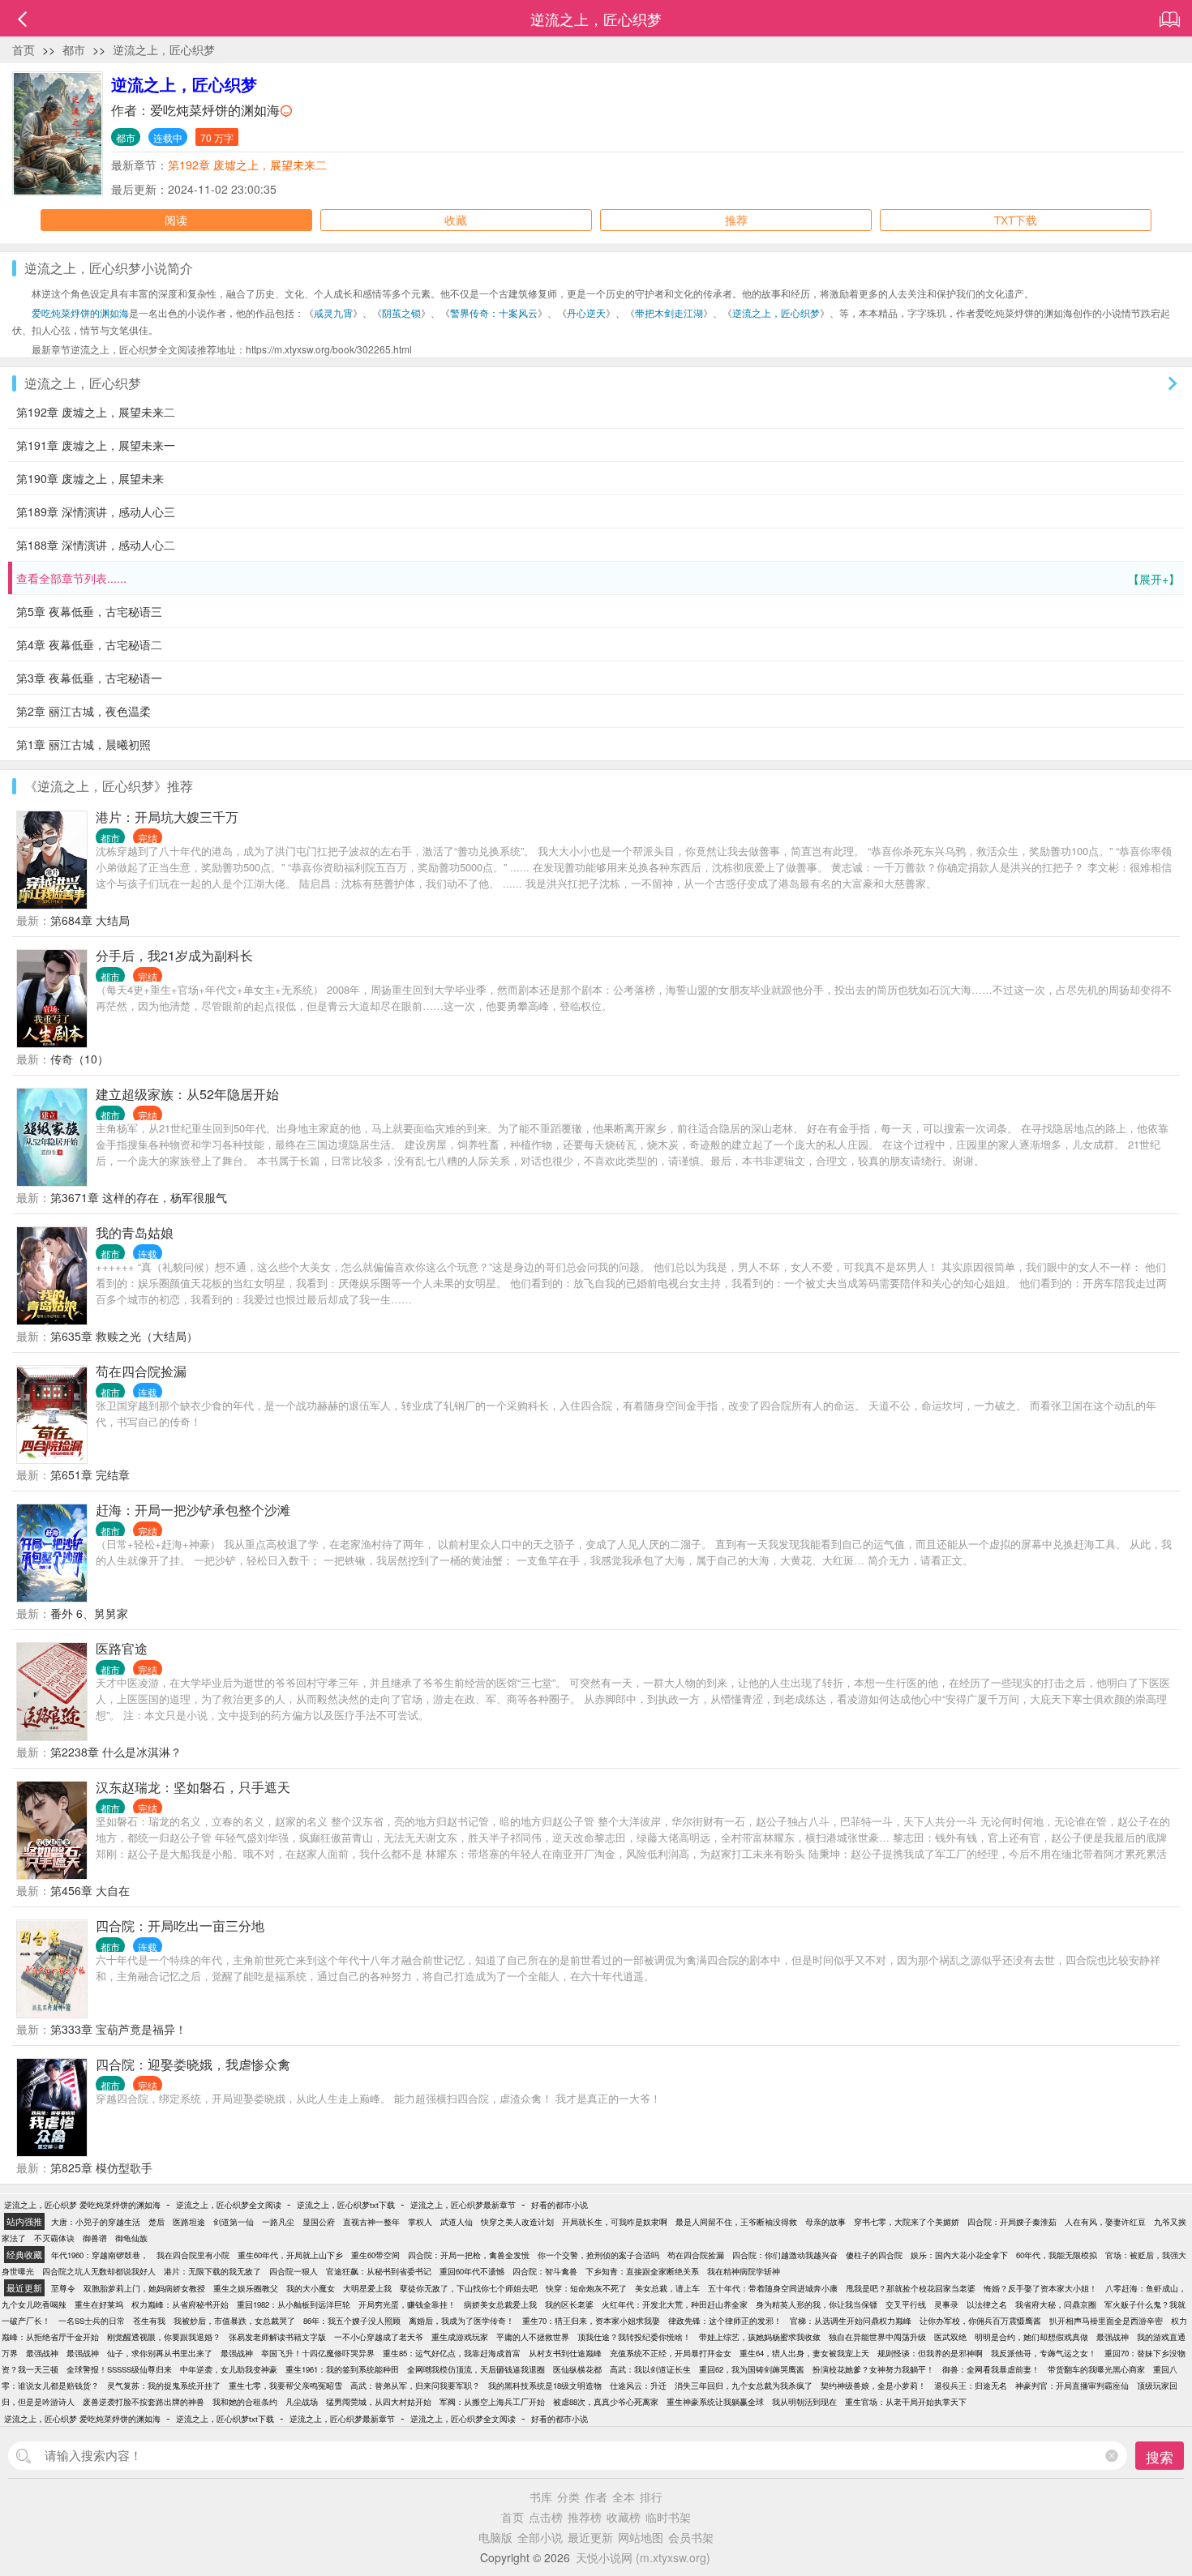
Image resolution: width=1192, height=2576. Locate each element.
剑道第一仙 (234, 2222)
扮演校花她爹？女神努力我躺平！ (873, 2369)
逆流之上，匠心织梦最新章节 (463, 2205)
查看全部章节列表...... (598, 578)
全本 (624, 2497)
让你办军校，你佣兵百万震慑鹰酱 (980, 2321)
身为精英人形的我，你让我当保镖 (817, 2304)
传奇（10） (79, 1059)
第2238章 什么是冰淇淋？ (116, 1752)
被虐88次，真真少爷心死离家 (606, 2402)
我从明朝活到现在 (804, 2402)
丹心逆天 (586, 312)
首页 (24, 49)
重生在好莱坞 (99, 2304)
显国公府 (319, 2222)
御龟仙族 (131, 2238)
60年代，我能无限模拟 (1057, 2255)
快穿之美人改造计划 (517, 2222)
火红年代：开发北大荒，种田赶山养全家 (675, 2304)
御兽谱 (95, 2238)
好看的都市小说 (560, 2205)
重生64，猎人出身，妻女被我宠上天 (804, 2353)
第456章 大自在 (90, 1890)
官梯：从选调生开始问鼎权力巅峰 (851, 2321)
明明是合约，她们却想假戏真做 (1031, 2337)
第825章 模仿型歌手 (101, 2167)
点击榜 (546, 2517)
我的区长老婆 (569, 2304)
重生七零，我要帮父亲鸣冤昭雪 (285, 2386)
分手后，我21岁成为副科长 (174, 955)
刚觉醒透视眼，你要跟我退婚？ (164, 2337)
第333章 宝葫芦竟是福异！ (118, 2029)
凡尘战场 (302, 2402)
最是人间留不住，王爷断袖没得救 (736, 2222)
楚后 (157, 2222)
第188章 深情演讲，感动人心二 (96, 545)
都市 (74, 49)
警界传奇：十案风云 (494, 312)
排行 (651, 2497)
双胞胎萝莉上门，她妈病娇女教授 (144, 2288)
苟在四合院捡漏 (141, 1371)
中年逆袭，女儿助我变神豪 (229, 2369)
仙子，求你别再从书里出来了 (160, 2353)
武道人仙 (457, 2222)
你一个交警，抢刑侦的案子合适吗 (598, 2255)
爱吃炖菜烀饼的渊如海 (215, 110)
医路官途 (122, 1648)
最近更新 (590, 2537)
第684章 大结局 (90, 920)
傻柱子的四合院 (874, 2255)
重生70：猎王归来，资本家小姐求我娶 (591, 2321)
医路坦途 (189, 2222)
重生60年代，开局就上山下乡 (290, 2255)
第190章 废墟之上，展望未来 (90, 478)
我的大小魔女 (311, 2288)
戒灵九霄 (333, 312)
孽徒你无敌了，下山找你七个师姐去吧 (469, 2288)
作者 (596, 2497)
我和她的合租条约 (245, 2402)
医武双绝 (950, 2337)
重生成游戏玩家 (460, 2337)
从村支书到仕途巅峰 (565, 2353)
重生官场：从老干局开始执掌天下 (906, 2402)
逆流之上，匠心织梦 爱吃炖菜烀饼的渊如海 (82, 2205)
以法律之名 (987, 2304)
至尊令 (63, 2288)
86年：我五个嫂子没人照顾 (352, 2321)
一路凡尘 (278, 2222)
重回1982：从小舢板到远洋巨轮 (294, 2304)
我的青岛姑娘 (135, 1232)
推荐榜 (585, 2517)
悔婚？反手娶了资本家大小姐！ (1040, 2288)
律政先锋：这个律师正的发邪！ (725, 2321)
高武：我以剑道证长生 (650, 2369)
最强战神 (1113, 2337)
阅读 (176, 220)
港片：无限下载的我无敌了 (212, 2271)
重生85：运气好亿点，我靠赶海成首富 (452, 2353)
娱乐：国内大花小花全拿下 (959, 2255)
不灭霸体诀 (54, 2238)
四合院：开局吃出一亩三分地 (180, 1926)
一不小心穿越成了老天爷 (379, 2337)
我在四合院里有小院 (193, 2255)
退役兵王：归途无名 (971, 2386)
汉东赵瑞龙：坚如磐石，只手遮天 (193, 1787)
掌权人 (420, 2222)
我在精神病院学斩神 (744, 2271)
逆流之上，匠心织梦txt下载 (346, 2205)
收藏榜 (624, 2517)
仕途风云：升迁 (638, 2386)
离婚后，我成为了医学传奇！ (461, 2321)
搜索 (1160, 2456)
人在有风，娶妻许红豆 (1105, 2222)
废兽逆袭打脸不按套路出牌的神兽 (144, 2402)
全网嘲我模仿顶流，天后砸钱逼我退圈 (476, 2369)
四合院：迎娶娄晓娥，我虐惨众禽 (193, 2064)
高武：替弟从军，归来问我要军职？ (415, 2386)
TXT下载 (1016, 220)
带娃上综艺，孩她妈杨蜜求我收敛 (760, 2337)
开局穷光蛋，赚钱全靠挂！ (407, 2304)
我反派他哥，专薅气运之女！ (1044, 2353)
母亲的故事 (825, 2222)
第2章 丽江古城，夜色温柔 (84, 711)
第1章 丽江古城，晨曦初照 (84, 744)
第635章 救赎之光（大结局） (124, 1336)
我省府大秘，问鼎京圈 (1056, 2304)
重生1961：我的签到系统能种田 (342, 2369)
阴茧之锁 (401, 312)
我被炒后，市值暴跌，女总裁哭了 (234, 2321)
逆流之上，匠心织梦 (164, 49)
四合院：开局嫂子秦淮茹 (1012, 2222)
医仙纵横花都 (577, 2369)
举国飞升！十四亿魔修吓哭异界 (318, 2353)
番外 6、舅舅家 (89, 1613)
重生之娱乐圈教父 (246, 2288)
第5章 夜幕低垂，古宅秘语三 (89, 611)
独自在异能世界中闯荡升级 (877, 2337)
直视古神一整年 (371, 2222)
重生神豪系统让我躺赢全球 (715, 2402)
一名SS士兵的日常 (92, 2321)
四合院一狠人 (294, 2271)
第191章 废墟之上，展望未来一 (96, 445)
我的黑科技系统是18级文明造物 (545, 2386)
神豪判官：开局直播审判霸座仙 (1072, 2386)
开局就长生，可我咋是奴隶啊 (615, 2222)
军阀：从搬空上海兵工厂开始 (492, 2402)
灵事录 (946, 2304)
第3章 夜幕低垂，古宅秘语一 (89, 678)
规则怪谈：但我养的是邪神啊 (930, 2353)
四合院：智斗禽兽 (545, 2271)
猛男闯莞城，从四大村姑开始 (379, 2402)
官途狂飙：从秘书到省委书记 (379, 2271)
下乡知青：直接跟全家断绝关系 (642, 2271)
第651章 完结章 (90, 1474)
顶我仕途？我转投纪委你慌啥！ (634, 2337)
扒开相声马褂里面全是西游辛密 (1106, 2321)
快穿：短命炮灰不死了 (586, 2288)
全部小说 (540, 2537)
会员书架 (691, 2537)
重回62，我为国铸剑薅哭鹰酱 (752, 2369)
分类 (568, 2497)
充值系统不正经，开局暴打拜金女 (671, 2353)
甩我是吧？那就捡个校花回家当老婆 (911, 2288)
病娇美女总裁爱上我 (500, 2304)
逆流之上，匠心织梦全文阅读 (229, 2205)
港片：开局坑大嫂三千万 (167, 817)
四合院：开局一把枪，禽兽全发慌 (469, 2255)
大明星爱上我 (367, 2288)
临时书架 (668, 2517)
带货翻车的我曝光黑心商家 (1096, 2369)
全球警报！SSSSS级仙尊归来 (119, 2369)
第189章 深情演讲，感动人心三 (96, 511)
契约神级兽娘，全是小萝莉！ (873, 2386)
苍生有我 (149, 2321)
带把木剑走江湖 (669, 312)
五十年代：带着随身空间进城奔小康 (773, 2288)
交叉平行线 (906, 2304)
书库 (541, 2497)
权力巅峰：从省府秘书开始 (180, 2304)
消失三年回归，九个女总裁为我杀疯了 (744, 2386)
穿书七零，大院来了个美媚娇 (907, 2222)
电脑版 (495, 2537)
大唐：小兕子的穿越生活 (96, 2222)
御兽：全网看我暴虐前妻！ (991, 2369)
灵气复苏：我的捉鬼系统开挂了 (164, 2386)
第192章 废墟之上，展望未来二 (247, 165)
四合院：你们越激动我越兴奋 (785, 2255)
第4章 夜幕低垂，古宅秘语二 (89, 644)
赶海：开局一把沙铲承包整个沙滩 (193, 1510)
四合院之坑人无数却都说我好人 (99, 2271)
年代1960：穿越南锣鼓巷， (100, 2255)
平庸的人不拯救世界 (533, 2337)
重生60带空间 (375, 2255)
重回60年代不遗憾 (472, 2271)
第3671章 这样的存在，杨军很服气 (139, 1197)
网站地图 (641, 2537)
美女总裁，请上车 (667, 2288)
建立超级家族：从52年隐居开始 (187, 1094)
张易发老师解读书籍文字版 (277, 2337)
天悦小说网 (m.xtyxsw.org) (643, 2557)
